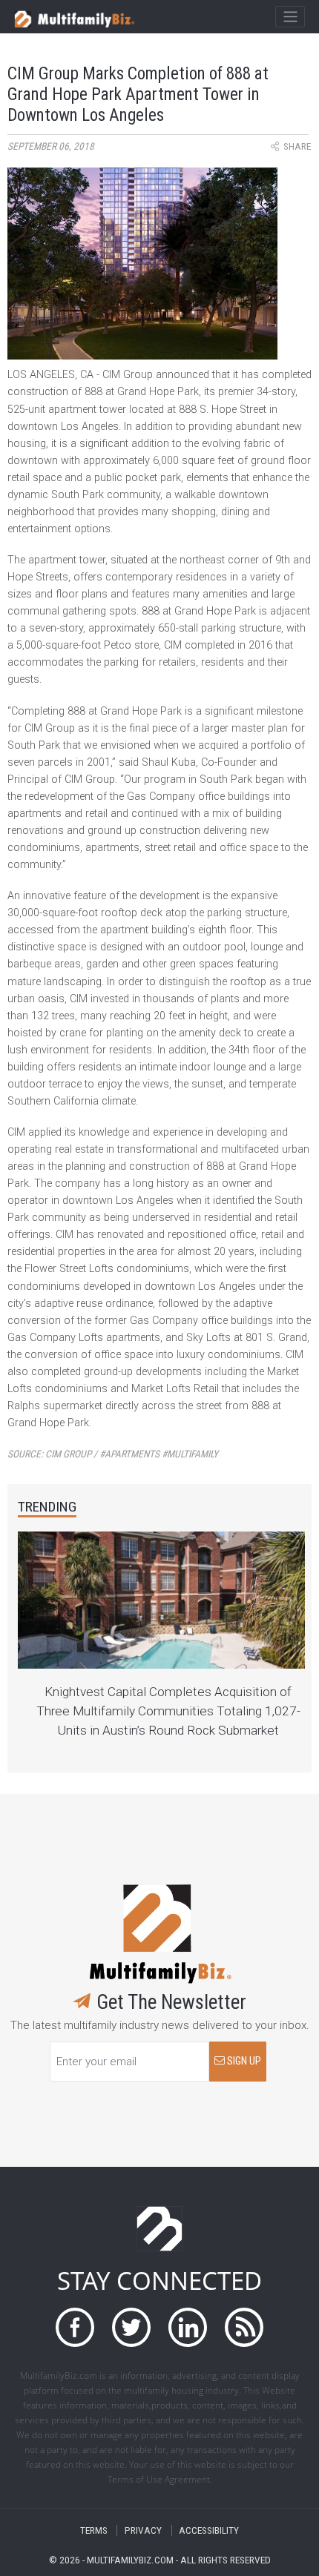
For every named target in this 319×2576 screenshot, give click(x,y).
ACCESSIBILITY (209, 2530)
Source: (113, 1454)
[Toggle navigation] (290, 17)
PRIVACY (143, 2530)
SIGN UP (243, 2061)
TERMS (94, 2530)
